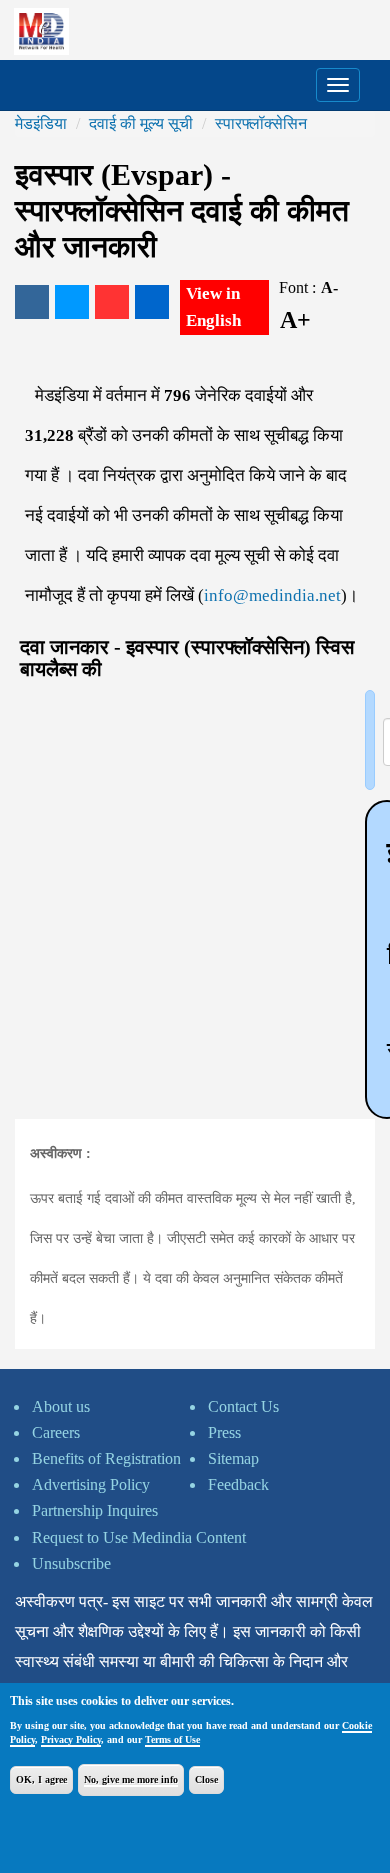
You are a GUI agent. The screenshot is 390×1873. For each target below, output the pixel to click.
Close (206, 1779)
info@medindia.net (272, 595)
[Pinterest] (112, 302)
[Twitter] (72, 302)
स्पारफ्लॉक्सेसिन (261, 123)
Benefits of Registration (106, 1458)
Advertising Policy (91, 1484)
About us (61, 1406)
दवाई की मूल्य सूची (141, 123)
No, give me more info (131, 1779)
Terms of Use (172, 1739)
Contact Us (243, 1406)
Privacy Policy (71, 1739)
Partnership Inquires (95, 1510)
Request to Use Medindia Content (139, 1537)
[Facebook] (32, 302)
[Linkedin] (152, 302)
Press (224, 1432)
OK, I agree (41, 1779)
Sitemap (233, 1458)
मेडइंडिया (41, 123)
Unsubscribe (71, 1563)
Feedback (238, 1484)
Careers (56, 1432)
